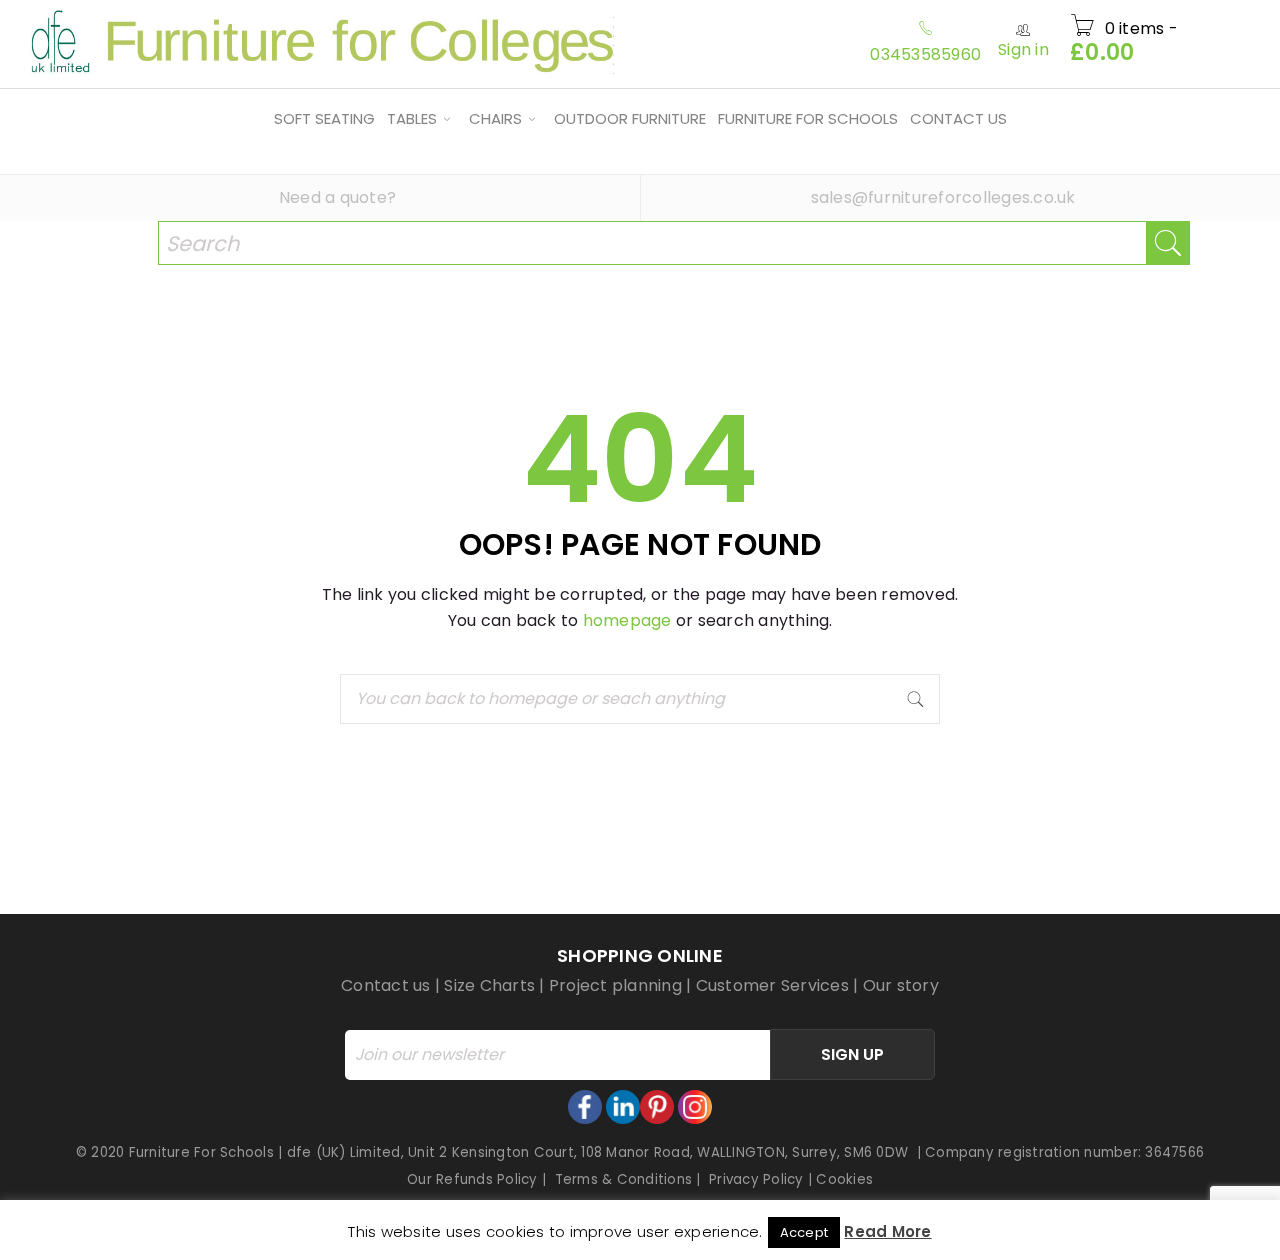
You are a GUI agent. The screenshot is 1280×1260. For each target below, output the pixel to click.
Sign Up (852, 1054)
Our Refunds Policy (472, 1179)
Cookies (844, 1179)
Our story (901, 985)
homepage (627, 620)
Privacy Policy (756, 1179)
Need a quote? (337, 197)
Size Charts (489, 985)
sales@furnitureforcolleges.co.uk (943, 197)
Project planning (615, 985)
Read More (887, 1231)
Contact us (386, 985)
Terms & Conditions (624, 1179)
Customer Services (772, 985)
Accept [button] (804, 1232)
